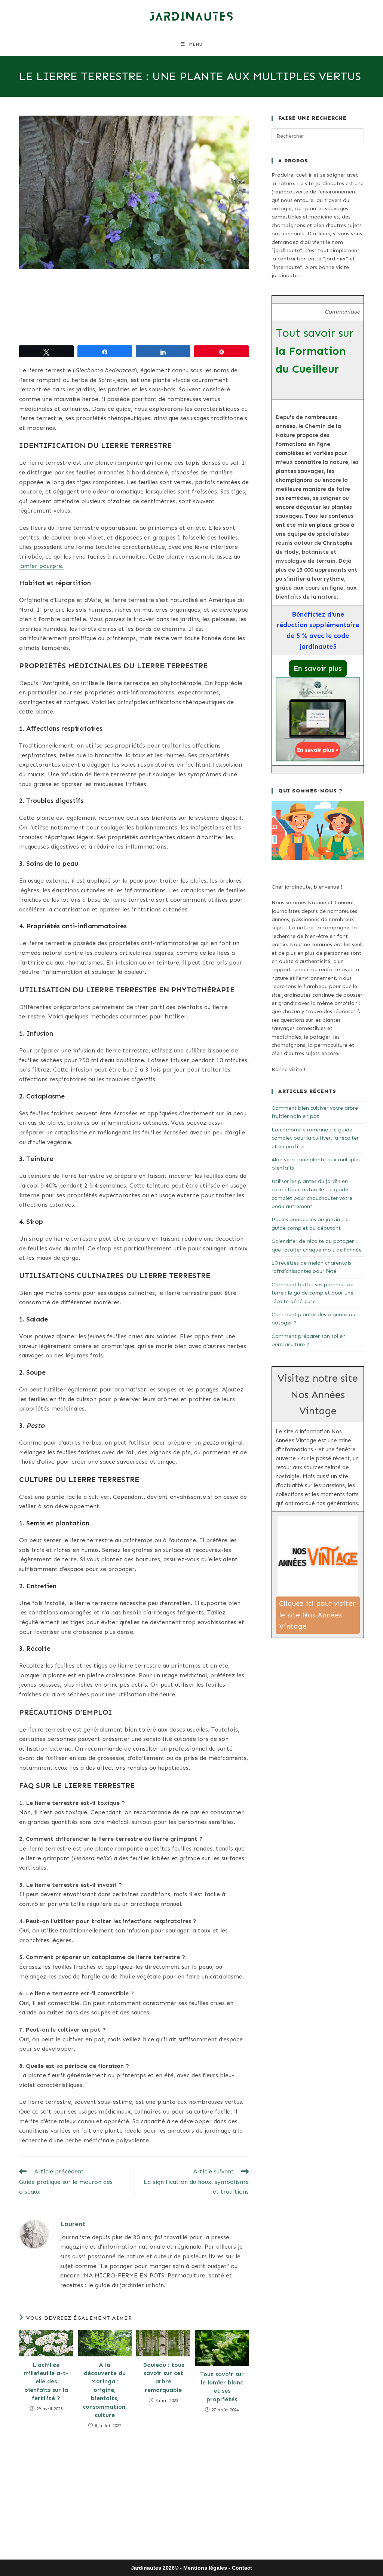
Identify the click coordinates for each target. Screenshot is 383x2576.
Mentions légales (205, 2568)
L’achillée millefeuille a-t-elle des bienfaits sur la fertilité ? (46, 2382)
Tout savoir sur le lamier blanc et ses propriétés (222, 2387)
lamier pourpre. (41, 566)
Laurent (73, 2224)
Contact (242, 2568)
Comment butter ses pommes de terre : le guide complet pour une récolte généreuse (312, 1293)
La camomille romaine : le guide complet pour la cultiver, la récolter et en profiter (315, 1138)
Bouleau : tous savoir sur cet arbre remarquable (163, 2377)
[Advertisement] (134, 307)
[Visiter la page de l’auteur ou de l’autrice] (34, 2234)
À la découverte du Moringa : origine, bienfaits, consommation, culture (105, 2390)
